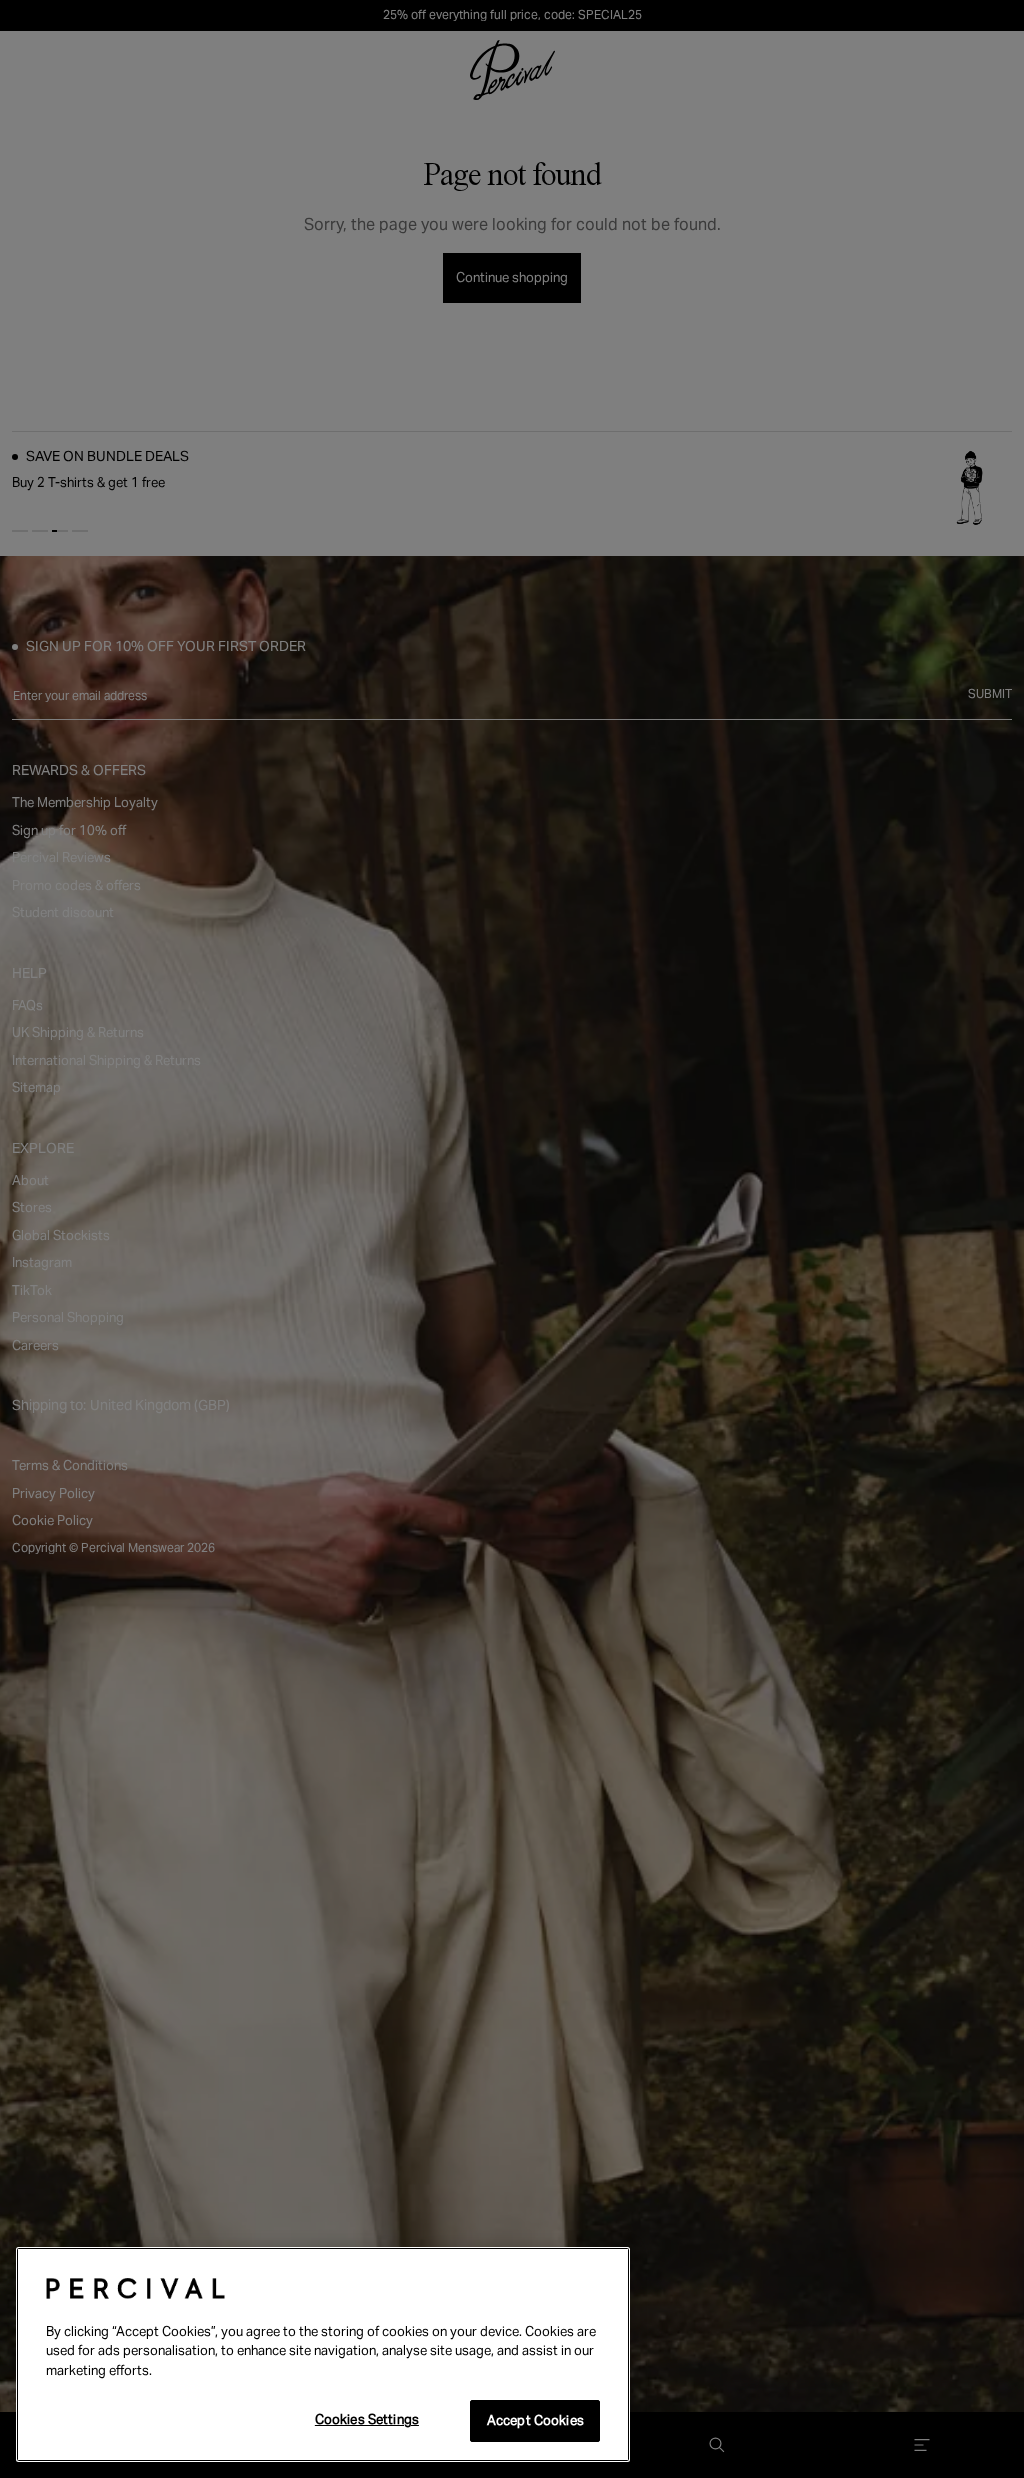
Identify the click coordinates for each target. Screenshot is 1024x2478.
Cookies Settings (367, 2419)
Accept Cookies (535, 2420)
